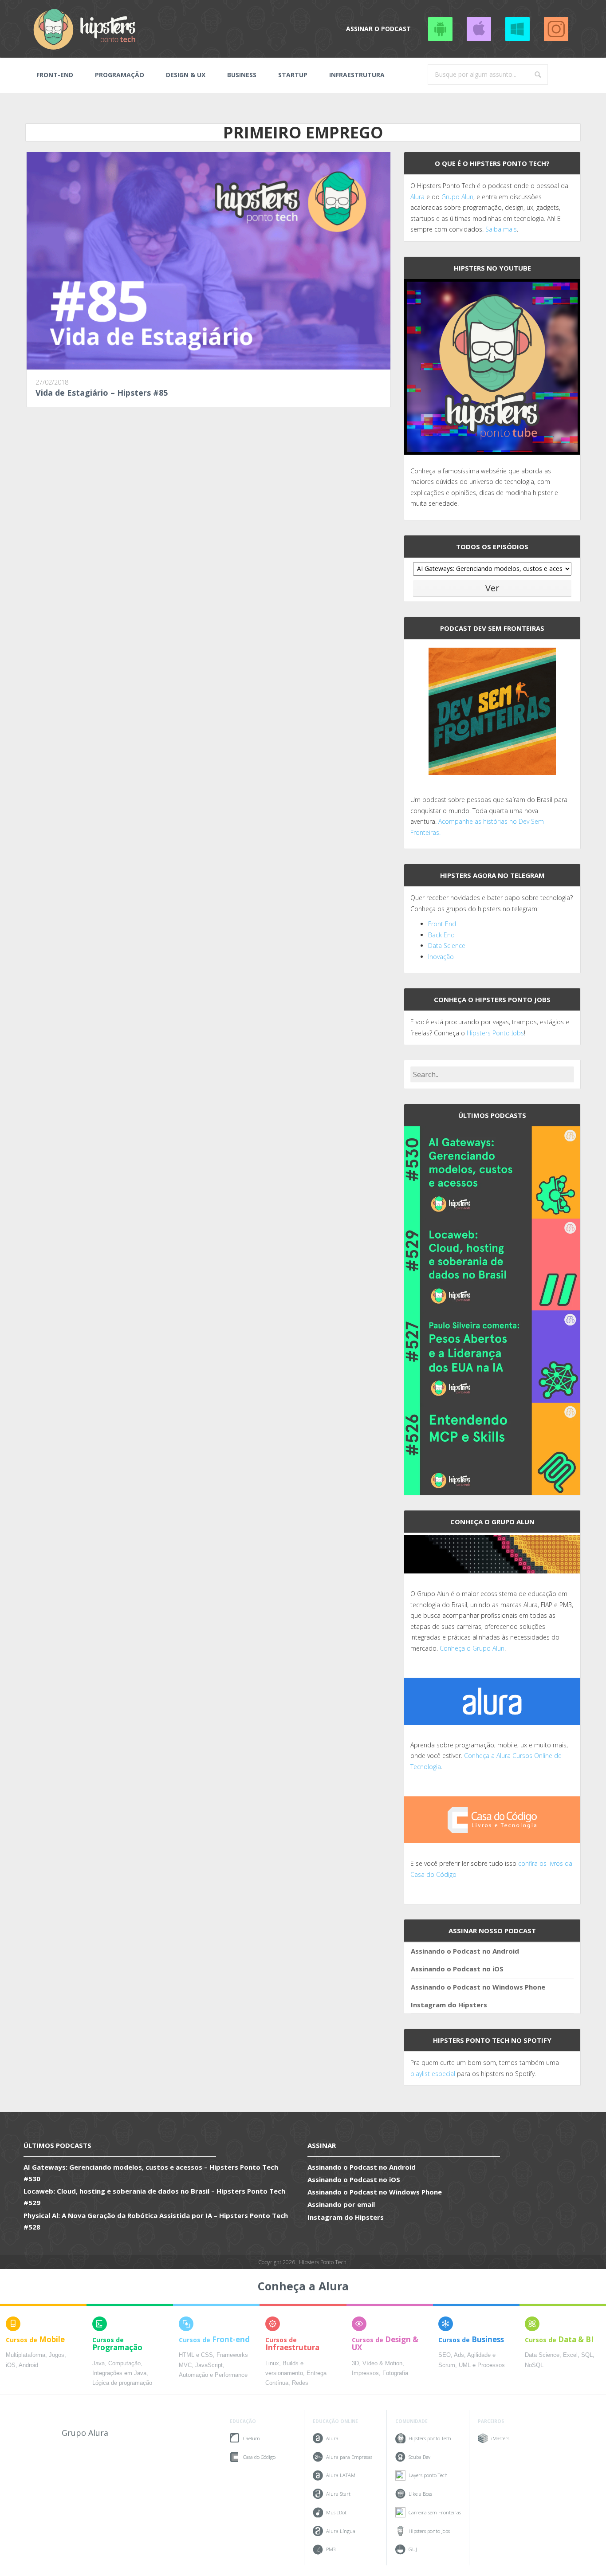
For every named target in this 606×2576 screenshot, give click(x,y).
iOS (11, 2365)
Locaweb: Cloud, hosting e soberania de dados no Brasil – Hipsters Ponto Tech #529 (154, 2197)
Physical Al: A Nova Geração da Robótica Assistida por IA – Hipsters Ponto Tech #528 (156, 2221)
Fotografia (395, 2373)
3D (355, 2364)
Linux (272, 2364)
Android (28, 2365)
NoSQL (534, 2365)
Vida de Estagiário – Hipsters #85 (102, 393)
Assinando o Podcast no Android (440, 29)
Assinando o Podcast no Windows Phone (517, 29)
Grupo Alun (457, 197)
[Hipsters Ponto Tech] (85, 29)
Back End (441, 935)
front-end (55, 75)
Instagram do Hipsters (449, 2005)
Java (98, 2364)
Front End (442, 924)
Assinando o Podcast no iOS (479, 29)
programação (120, 75)
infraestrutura (357, 75)
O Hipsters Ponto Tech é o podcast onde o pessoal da (489, 186)
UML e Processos (482, 2365)
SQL (587, 2355)
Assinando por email (341, 2204)
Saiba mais (501, 229)
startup (293, 75)
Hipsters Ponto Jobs (495, 1033)
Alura (417, 197)
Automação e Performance (213, 2375)
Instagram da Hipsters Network (556, 29)
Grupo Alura (85, 2433)
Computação (124, 2364)
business (242, 75)
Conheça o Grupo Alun (472, 1648)
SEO (445, 2355)
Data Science (447, 946)
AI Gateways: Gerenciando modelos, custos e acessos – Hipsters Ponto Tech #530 (151, 2173)
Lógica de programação (122, 2383)
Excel (570, 2355)
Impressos (365, 2373)
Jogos (57, 2355)
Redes (300, 2383)
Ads (459, 2355)
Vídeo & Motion (382, 2364)
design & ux (186, 75)
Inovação (441, 957)
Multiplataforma (26, 2355)
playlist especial (433, 2074)
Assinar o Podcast (378, 29)
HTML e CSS (196, 2355)
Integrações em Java (119, 2373)
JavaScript (209, 2365)
